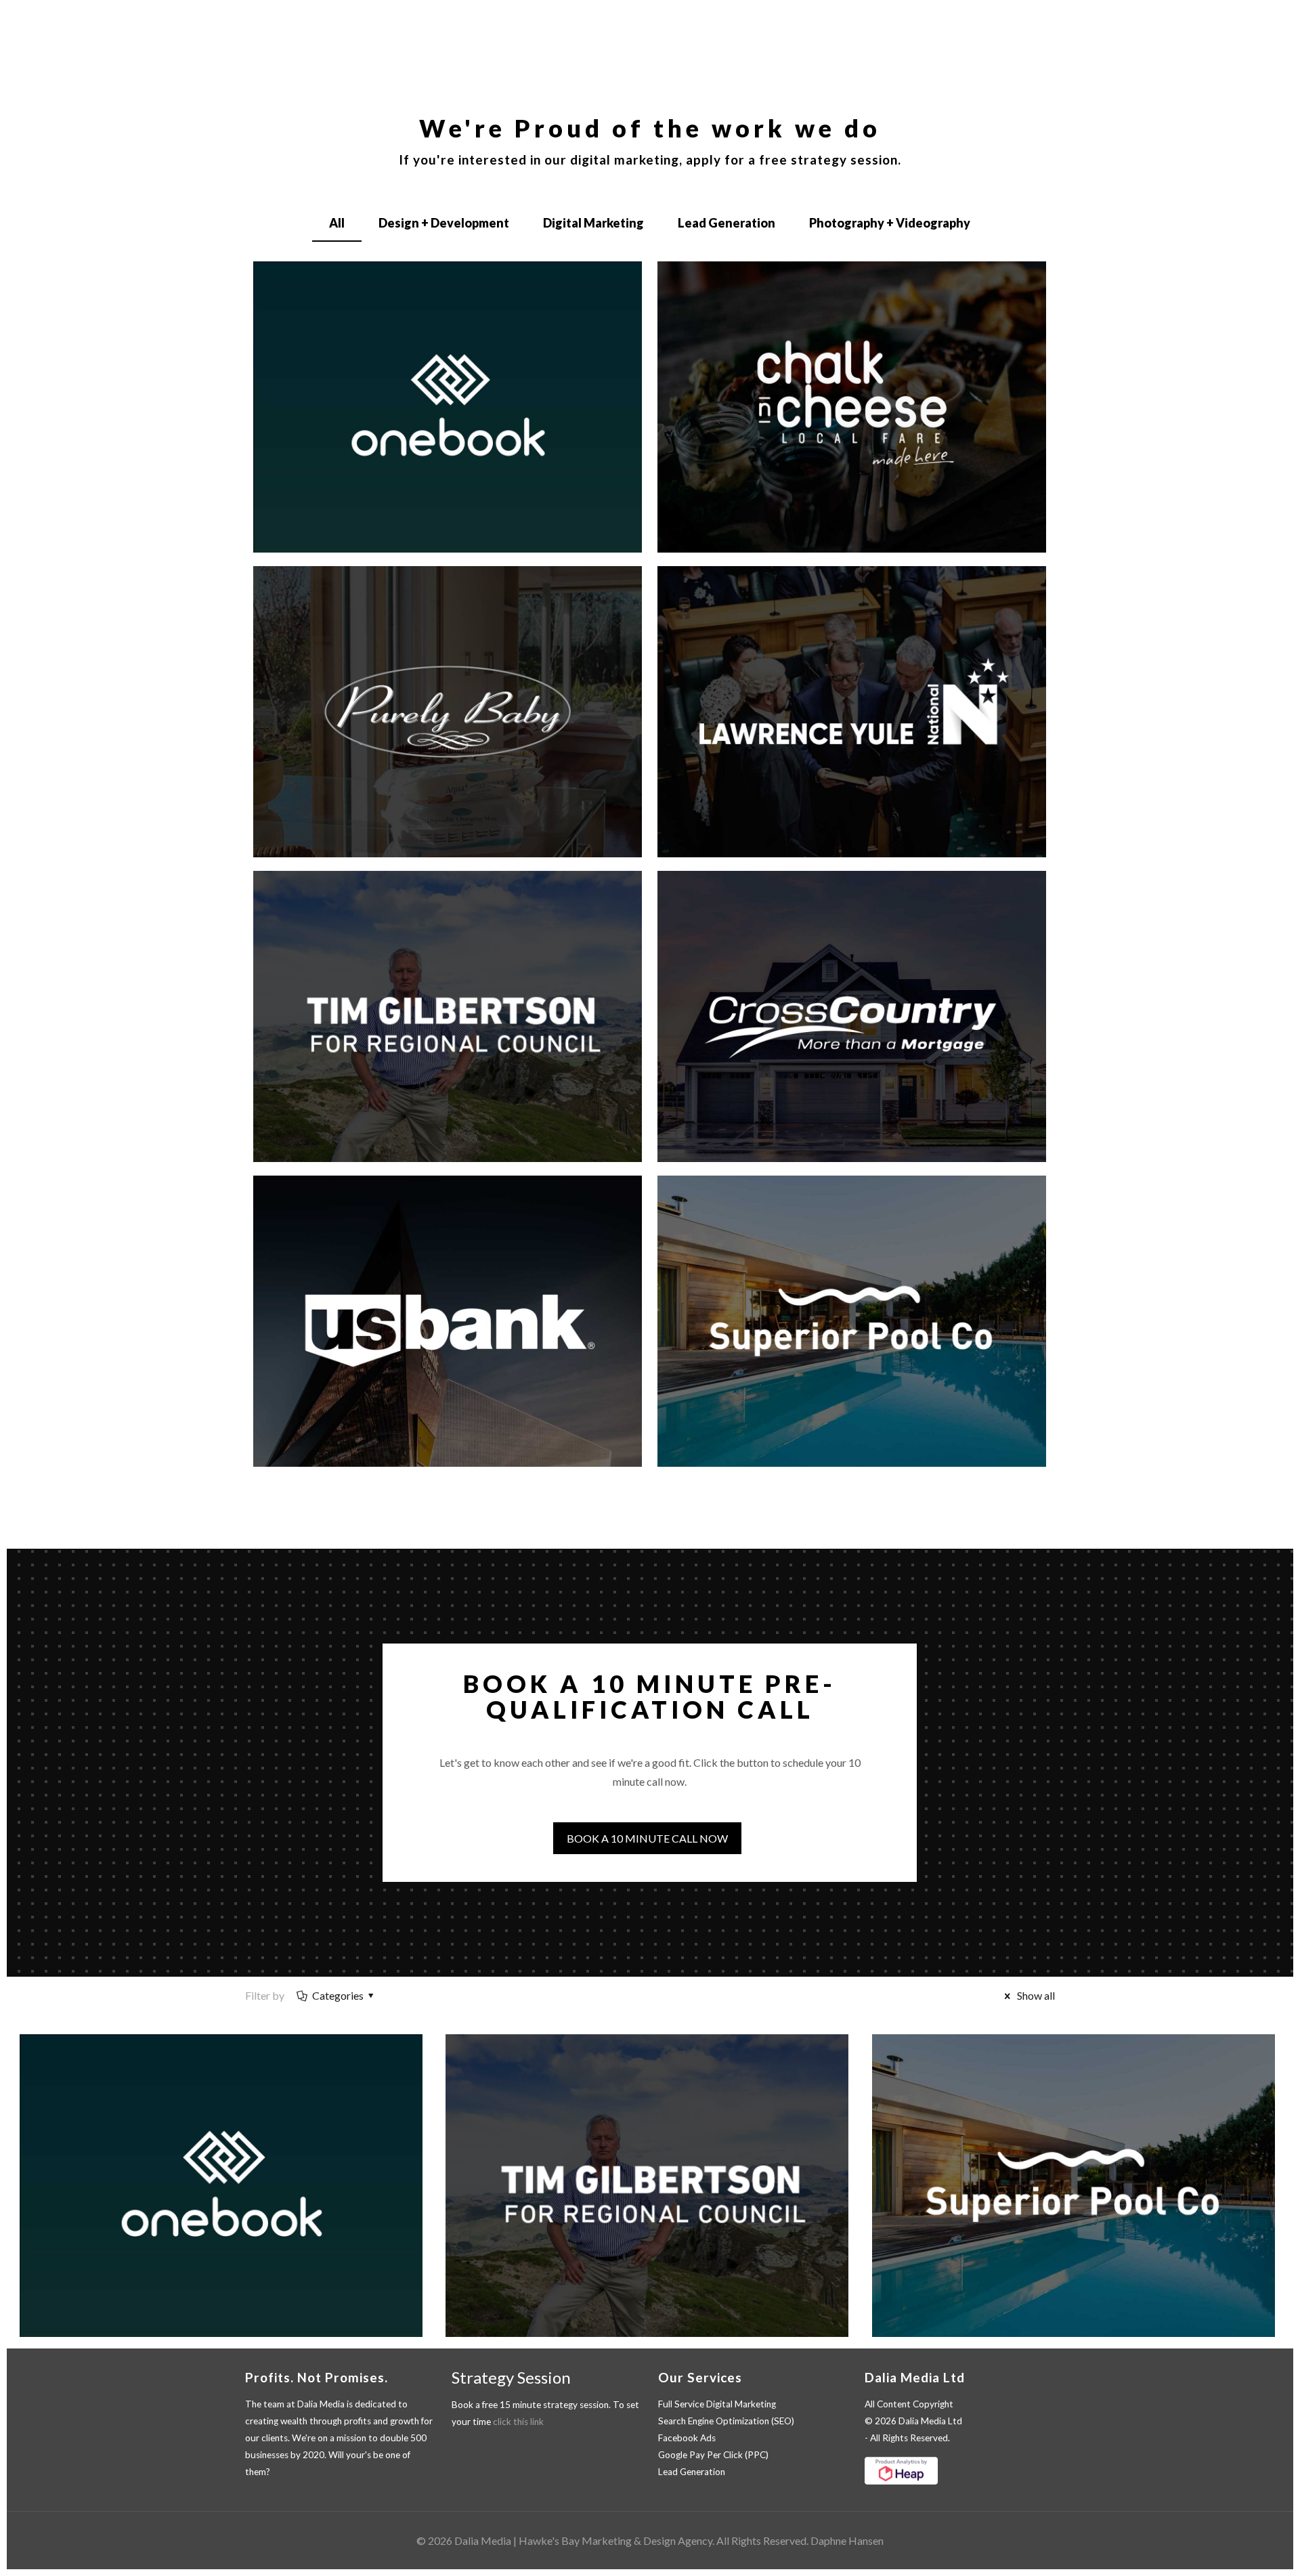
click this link (518, 2422)
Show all (1035, 1995)
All (337, 223)
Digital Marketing (593, 223)
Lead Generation (727, 223)
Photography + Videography (890, 223)
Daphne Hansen (847, 2540)
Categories (338, 1995)
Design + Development (444, 223)
